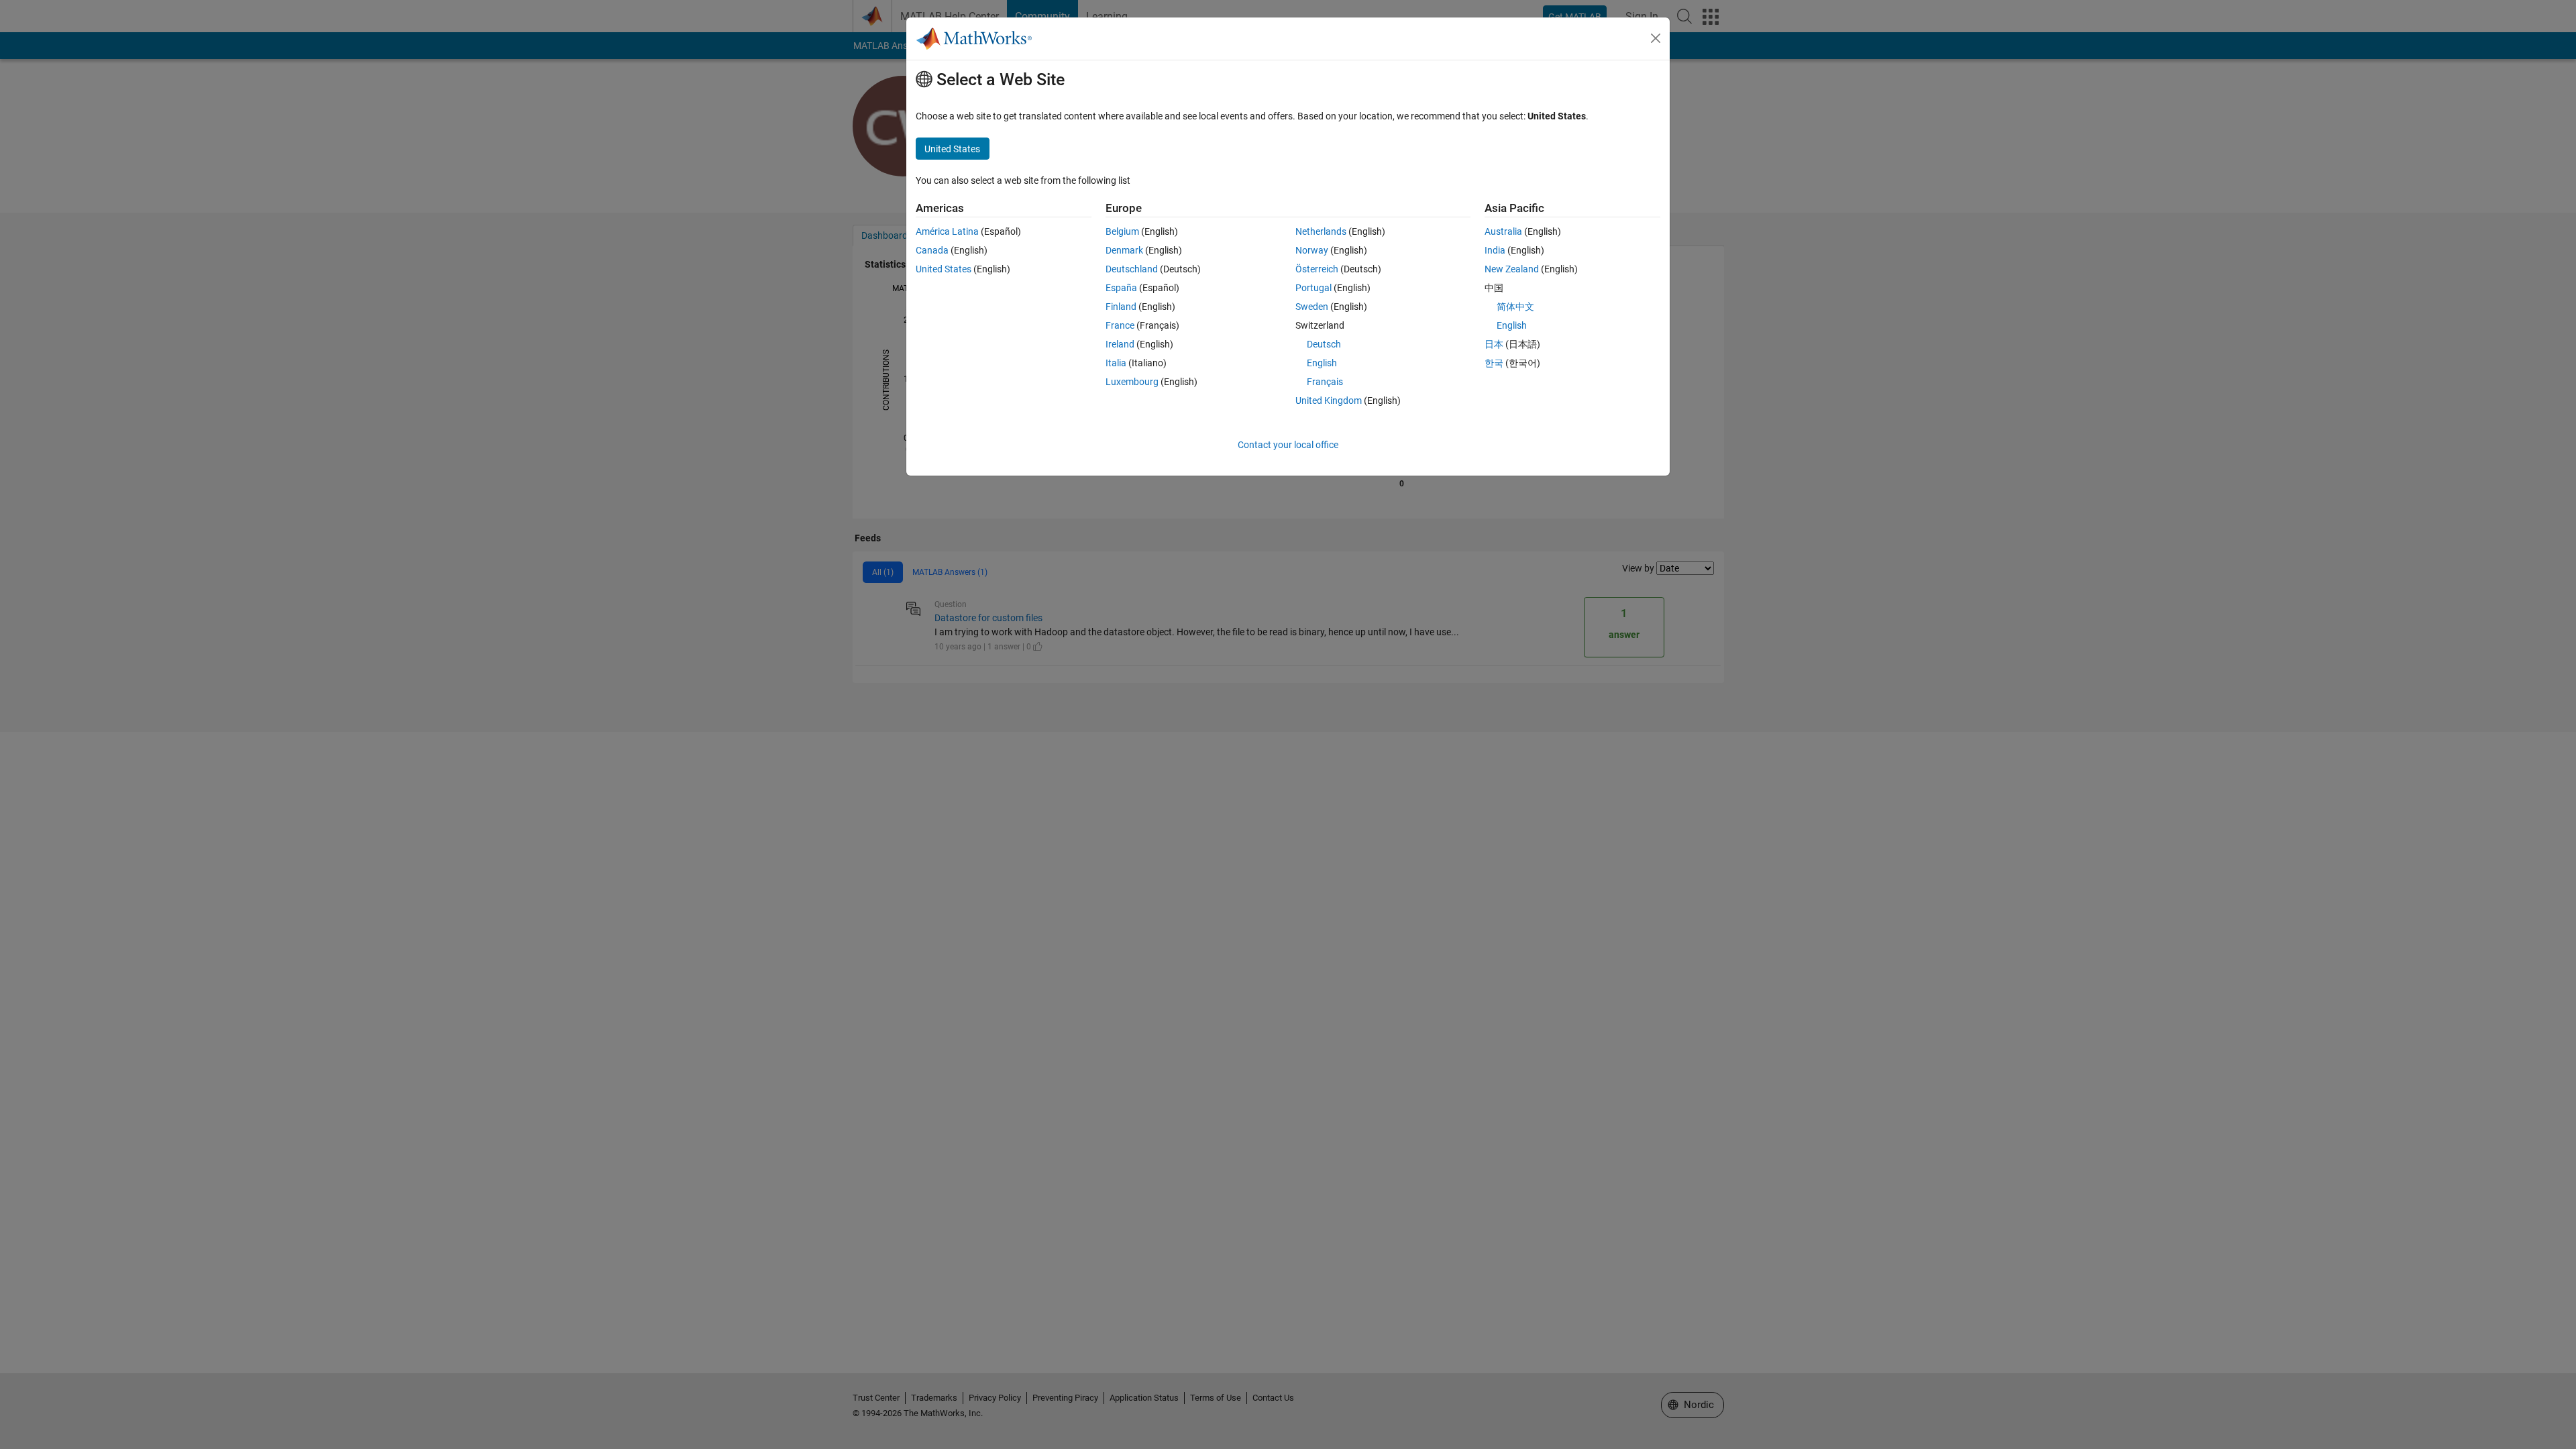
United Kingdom (1329, 400)
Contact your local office (1288, 445)
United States (944, 269)
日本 (1494, 344)
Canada (932, 250)
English (1322, 363)
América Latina (947, 231)
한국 (1494, 363)
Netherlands (1321, 231)
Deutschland (1132, 269)
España (1121, 288)
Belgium (1122, 231)
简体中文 (1515, 307)
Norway (1312, 250)
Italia (1116, 363)
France (1120, 325)
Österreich (1317, 269)
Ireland (1120, 344)
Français (1325, 382)
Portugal (1313, 288)
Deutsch (1324, 344)
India (1495, 250)
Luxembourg (1132, 382)
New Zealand (1512, 269)
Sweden (1312, 307)
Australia (1503, 231)
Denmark (1124, 250)
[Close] (1656, 38)
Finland (1121, 307)
